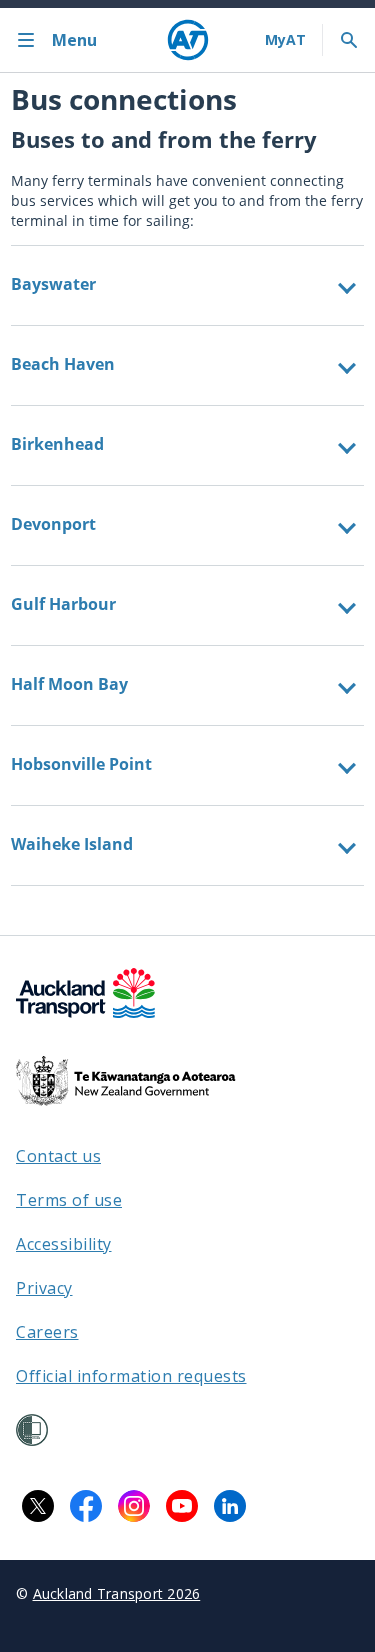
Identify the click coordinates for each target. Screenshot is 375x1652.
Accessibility (64, 1244)
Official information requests (131, 1376)
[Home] (188, 40)
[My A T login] (285, 40)
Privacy (44, 1288)
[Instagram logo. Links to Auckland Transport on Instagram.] (134, 1506)
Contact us (58, 1156)
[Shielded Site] (32, 1430)
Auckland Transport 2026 (117, 1593)
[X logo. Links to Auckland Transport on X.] (38, 1506)
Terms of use (69, 1200)
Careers (47, 1332)
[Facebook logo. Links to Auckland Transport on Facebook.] (86, 1506)
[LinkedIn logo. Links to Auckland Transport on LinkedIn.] (230, 1506)
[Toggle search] (349, 40)
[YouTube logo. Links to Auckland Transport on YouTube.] (182, 1506)
